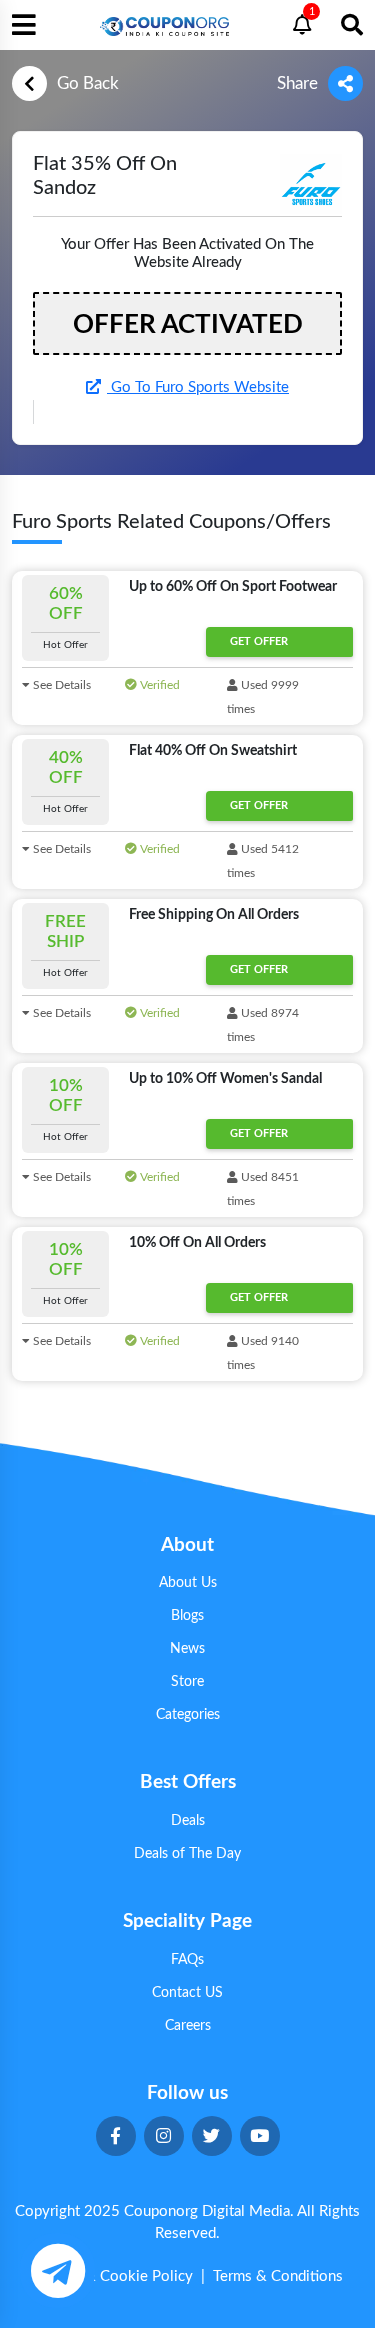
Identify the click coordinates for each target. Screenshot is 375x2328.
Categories (188, 1715)
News (187, 1649)
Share (297, 83)
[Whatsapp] (57, 2270)
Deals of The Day (187, 1854)
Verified (158, 685)
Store (187, 1682)
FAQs (187, 1960)
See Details (60, 685)
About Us (188, 1583)
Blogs (187, 1616)
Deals (188, 1821)
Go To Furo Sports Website (198, 387)
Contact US (187, 1993)
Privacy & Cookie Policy (113, 2276)
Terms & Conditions (278, 2276)
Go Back (88, 83)
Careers (188, 2026)
